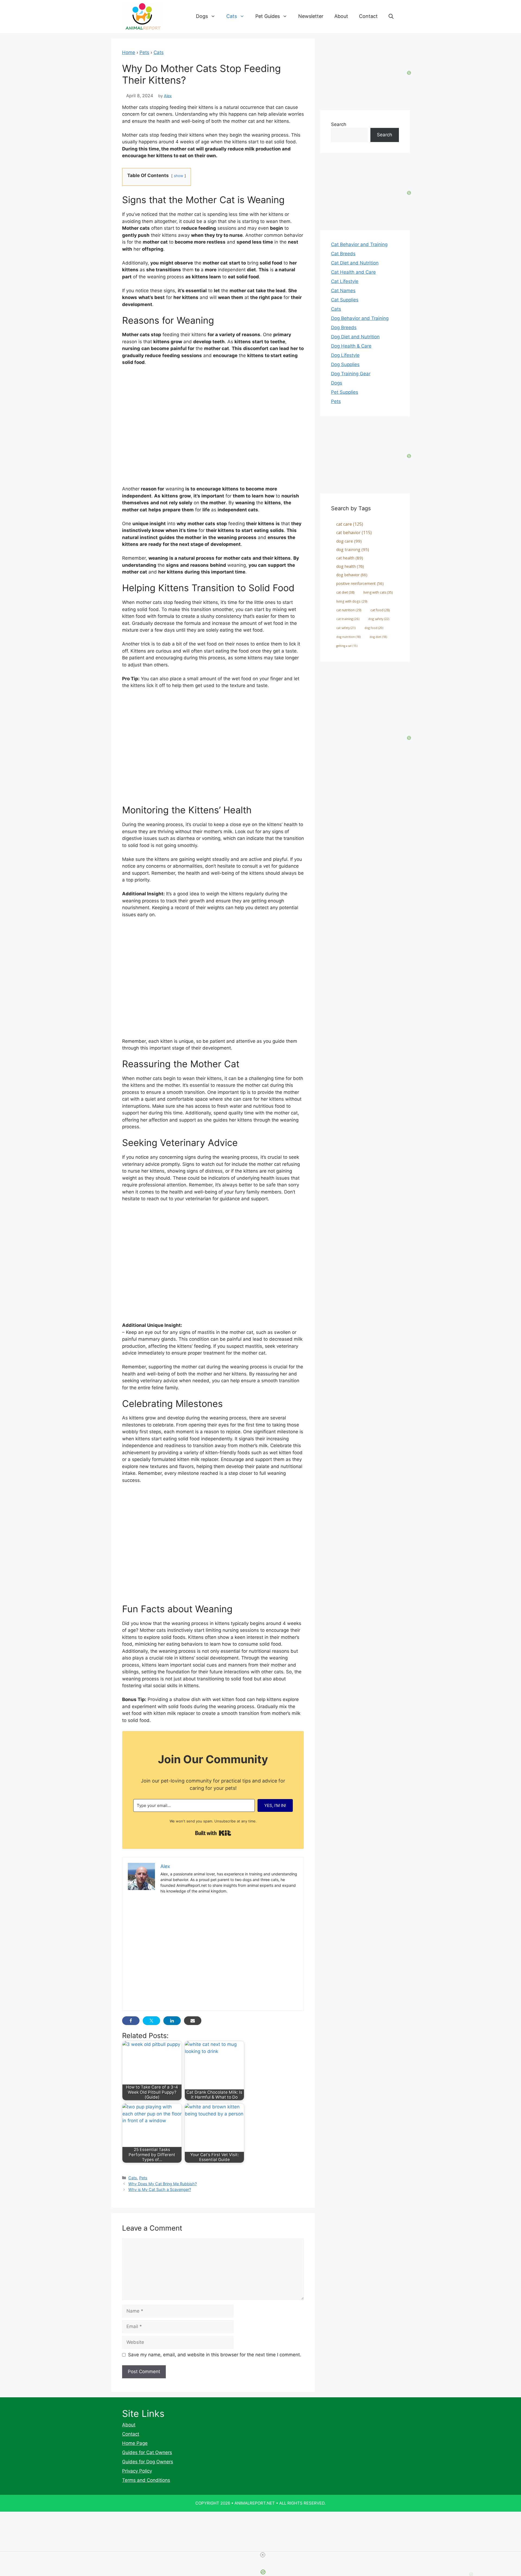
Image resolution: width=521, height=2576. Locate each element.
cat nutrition (349, 610)
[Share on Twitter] (151, 2021)
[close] (263, 2555)
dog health (350, 566)
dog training (353, 549)
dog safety (379, 619)
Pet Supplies (345, 392)
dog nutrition (348, 637)
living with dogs (352, 601)
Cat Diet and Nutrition (355, 263)
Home (129, 52)
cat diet (345, 592)
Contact (368, 16)
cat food (380, 610)
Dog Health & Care (351, 346)
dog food (374, 628)
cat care (350, 524)
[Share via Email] (193, 2021)
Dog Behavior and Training (360, 318)
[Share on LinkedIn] (172, 2021)
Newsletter (311, 16)
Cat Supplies (345, 300)
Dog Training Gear (351, 374)
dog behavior (352, 575)
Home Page (135, 2443)
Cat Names (343, 291)
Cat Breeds (343, 254)
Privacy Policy (137, 2471)
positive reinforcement (360, 583)
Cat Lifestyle (345, 281)
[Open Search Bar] (391, 16)
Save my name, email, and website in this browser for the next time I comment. (215, 2355)
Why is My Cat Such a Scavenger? (160, 2189)
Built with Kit (213, 1833)
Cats (232, 16)
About (341, 16)
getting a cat (347, 646)
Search (339, 124)
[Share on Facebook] (131, 2021)
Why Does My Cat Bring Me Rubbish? (163, 2184)
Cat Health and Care (353, 272)
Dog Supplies (345, 364)
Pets (144, 52)
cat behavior (354, 533)
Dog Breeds (344, 327)
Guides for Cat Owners (147, 2452)
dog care (349, 541)
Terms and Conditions (146, 2480)
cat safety (346, 628)
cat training (348, 619)
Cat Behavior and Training (359, 244)
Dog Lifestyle (345, 355)
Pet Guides (268, 16)
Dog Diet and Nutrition (355, 337)
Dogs (202, 16)
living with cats (378, 592)
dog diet (378, 637)
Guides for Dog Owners (148, 2462)
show (179, 176)
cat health (350, 558)
